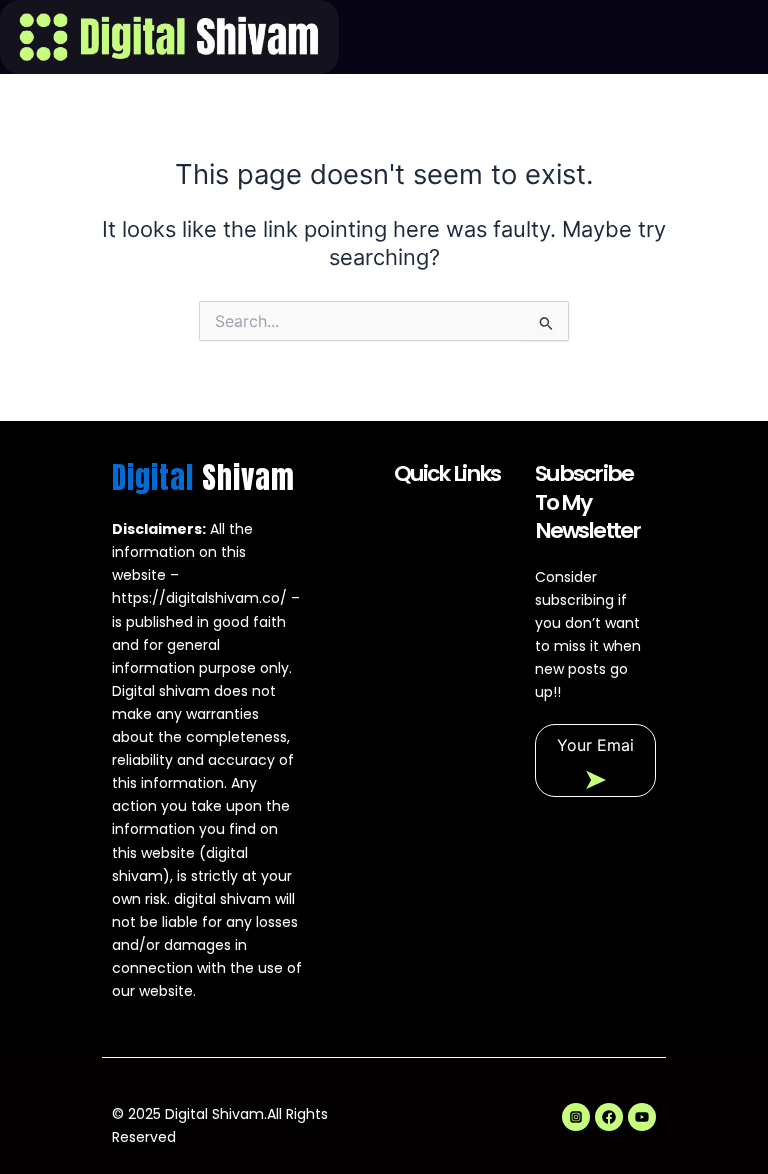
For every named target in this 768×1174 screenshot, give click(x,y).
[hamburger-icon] (745, 37)
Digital (203, 478)
